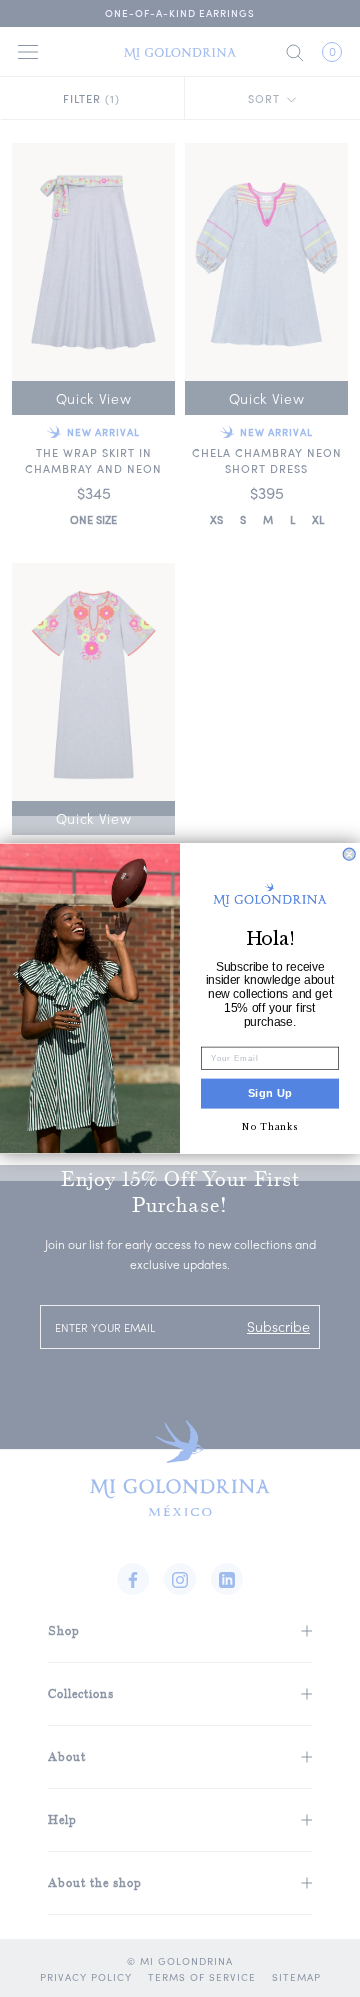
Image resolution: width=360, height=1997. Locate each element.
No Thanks (269, 1126)
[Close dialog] (349, 854)
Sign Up (270, 1094)
